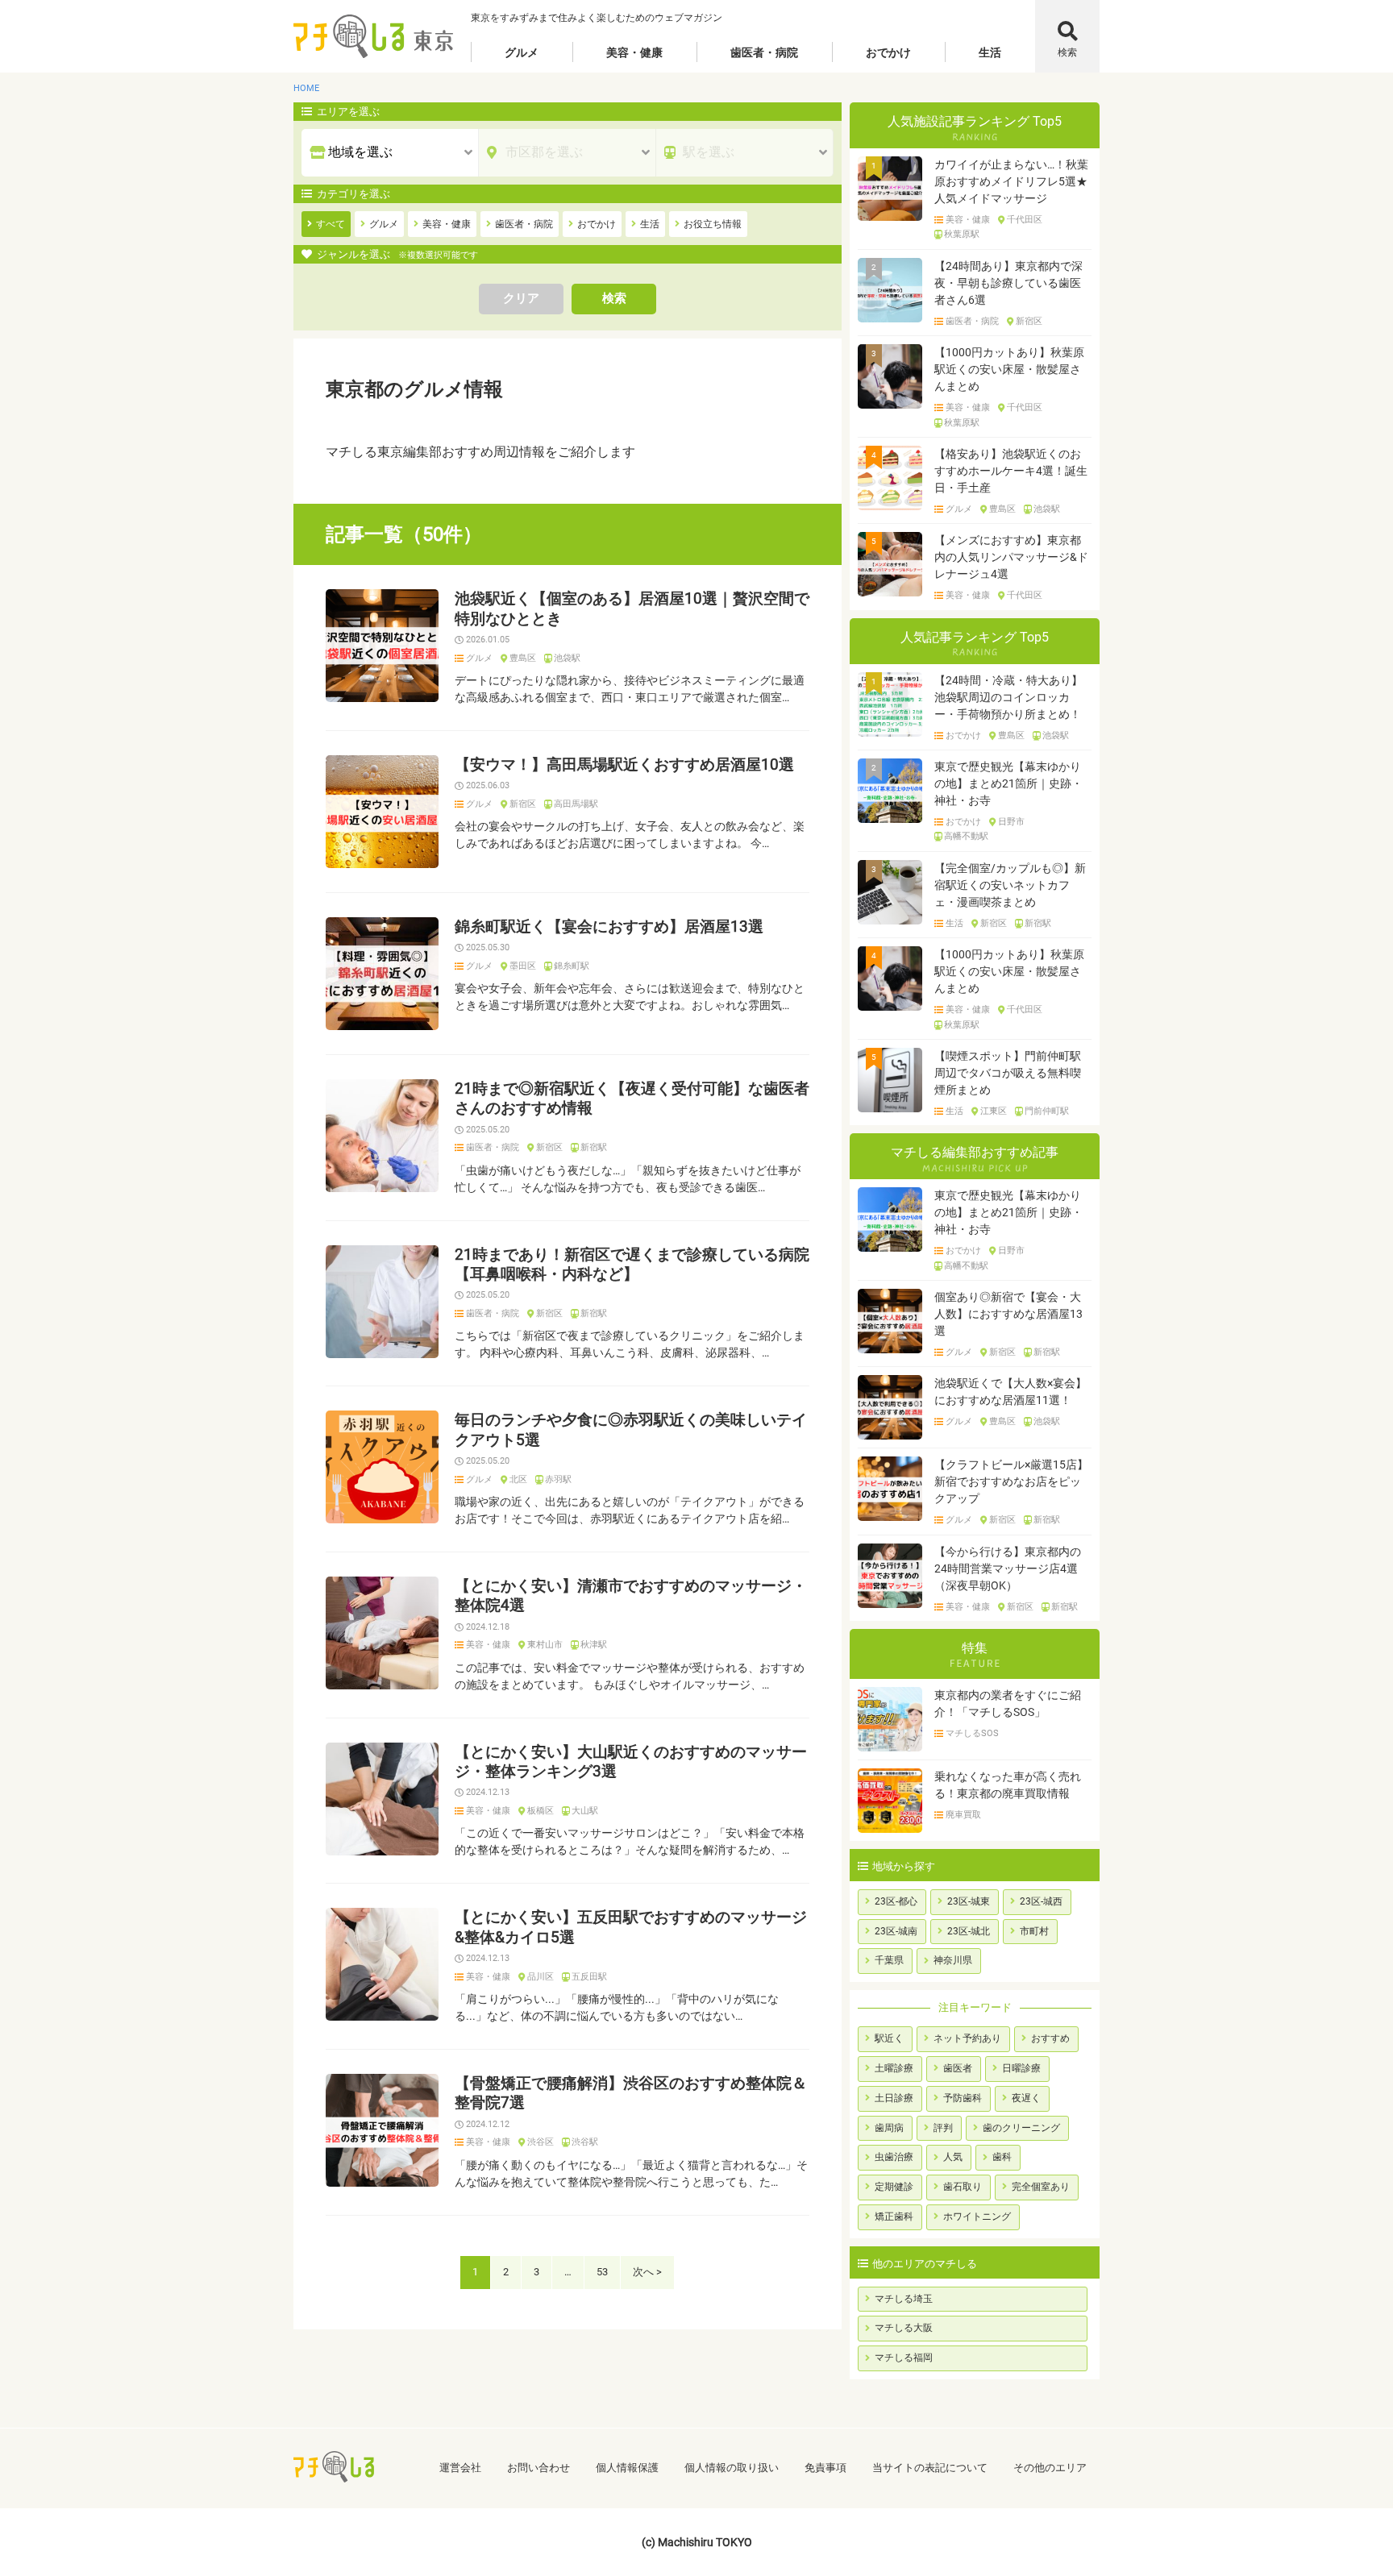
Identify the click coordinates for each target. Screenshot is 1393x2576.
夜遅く (1026, 2098)
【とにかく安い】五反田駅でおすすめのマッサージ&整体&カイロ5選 (631, 1927)
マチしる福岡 (904, 2358)
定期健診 (894, 2187)
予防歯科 (963, 2098)
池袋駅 (567, 659)
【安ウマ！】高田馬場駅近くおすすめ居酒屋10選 (624, 765)
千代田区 (1025, 220)
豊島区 (523, 659)
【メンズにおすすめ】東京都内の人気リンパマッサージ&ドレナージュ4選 (1011, 557)
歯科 (1002, 2157)
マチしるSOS (972, 1734)
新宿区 (523, 804)
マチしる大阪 (904, 2328)
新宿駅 (594, 1148)
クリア (521, 298)
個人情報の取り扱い (732, 2468)
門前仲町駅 (1047, 1111)
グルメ (522, 52)
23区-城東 (969, 1901)
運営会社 (460, 2468)
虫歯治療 (894, 2157)
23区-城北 (969, 1931)
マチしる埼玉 (904, 2299)
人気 (953, 2157)
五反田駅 (589, 1977)
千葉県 (889, 1960)
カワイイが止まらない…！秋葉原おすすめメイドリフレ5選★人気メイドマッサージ (1011, 181)
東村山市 (545, 1645)
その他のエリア (1050, 2468)
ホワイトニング (977, 2217)
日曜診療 (1021, 2068)
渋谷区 (541, 2142)
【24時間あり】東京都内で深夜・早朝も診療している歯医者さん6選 (1008, 283)
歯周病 (889, 2128)
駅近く (889, 2038)
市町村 (1034, 1931)
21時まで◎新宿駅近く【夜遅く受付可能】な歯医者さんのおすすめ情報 (632, 1099)
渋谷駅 (585, 2142)
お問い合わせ (538, 2468)
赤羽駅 (558, 1480)
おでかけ (888, 52)
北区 (518, 1480)
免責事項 (825, 2468)
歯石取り (963, 2187)
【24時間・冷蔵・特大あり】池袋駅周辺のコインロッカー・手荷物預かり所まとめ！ (1008, 697)
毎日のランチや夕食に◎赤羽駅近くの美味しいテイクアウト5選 (631, 1430)
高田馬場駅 (576, 804)
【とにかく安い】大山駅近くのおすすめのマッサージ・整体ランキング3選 (631, 1762)
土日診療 (894, 2098)
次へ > (647, 2272)
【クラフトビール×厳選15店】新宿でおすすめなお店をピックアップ (1011, 1481)
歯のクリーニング (1021, 2128)
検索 (1067, 52)
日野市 (1011, 822)
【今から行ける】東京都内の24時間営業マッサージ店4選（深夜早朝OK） (1008, 1568)
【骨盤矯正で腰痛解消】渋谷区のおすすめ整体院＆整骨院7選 (631, 2093)
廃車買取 (963, 1815)
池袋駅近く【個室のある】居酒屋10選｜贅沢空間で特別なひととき (632, 609)
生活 (990, 52)
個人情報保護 (627, 2468)
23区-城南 (896, 1931)
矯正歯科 (894, 2217)
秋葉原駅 (962, 235)
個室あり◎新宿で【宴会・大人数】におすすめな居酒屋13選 (1008, 1314)
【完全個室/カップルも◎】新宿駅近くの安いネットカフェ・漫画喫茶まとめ (1010, 885)
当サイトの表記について (930, 2468)
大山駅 (585, 1811)
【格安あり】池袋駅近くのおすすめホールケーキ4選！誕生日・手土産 (1011, 471)
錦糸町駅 (572, 966)
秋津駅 (594, 1645)
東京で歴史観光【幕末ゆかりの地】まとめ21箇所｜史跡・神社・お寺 (1008, 783)
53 (602, 2272)
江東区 (994, 1111)
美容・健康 (634, 52)
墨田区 (523, 966)
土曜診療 (894, 2068)
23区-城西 (1041, 1901)
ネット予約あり (967, 2038)
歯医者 (958, 2068)
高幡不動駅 (966, 837)
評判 (943, 2128)
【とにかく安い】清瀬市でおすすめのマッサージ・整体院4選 (631, 1596)
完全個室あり (1041, 2187)
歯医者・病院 (764, 52)
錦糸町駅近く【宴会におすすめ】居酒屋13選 (609, 927)
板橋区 (541, 1811)
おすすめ (1050, 2038)
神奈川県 (953, 1960)
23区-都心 (896, 1901)
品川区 (541, 1977)
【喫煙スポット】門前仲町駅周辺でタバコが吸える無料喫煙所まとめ (1008, 1073)
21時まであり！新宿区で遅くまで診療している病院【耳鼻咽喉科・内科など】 (632, 1265)
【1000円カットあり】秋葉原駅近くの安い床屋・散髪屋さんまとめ (1009, 369)
